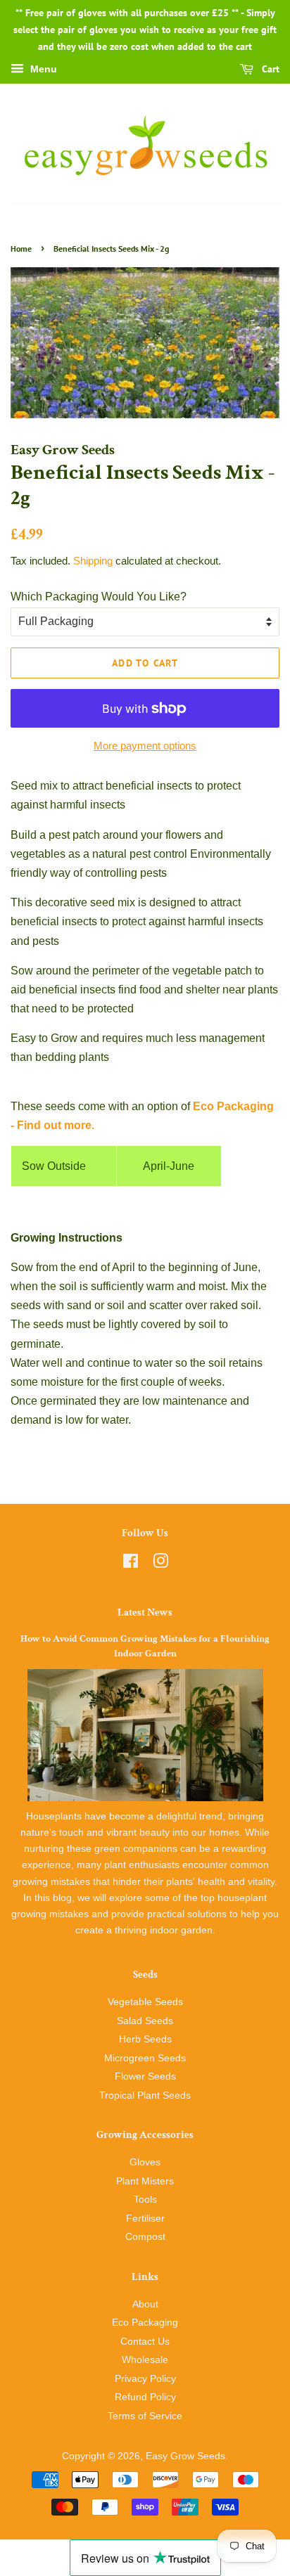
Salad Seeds (145, 2021)
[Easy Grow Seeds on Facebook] (131, 1564)
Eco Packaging (145, 2323)
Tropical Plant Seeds (145, 2095)
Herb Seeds (145, 2039)
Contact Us (145, 2342)
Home (21, 249)
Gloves (145, 2162)
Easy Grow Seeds (185, 2456)
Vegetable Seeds (145, 2002)
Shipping (93, 561)
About (145, 2304)
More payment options (145, 746)
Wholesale (145, 2360)
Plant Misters (145, 2181)
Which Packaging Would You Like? (99, 597)
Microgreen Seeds (145, 2058)
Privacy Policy (145, 2379)
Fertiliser (145, 2218)
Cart (269, 70)
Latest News (145, 1612)
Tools (145, 2200)
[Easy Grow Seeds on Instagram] (160, 1564)
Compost (145, 2237)
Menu (42, 70)
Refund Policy (145, 2397)
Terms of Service (145, 2416)
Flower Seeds (145, 2076)
